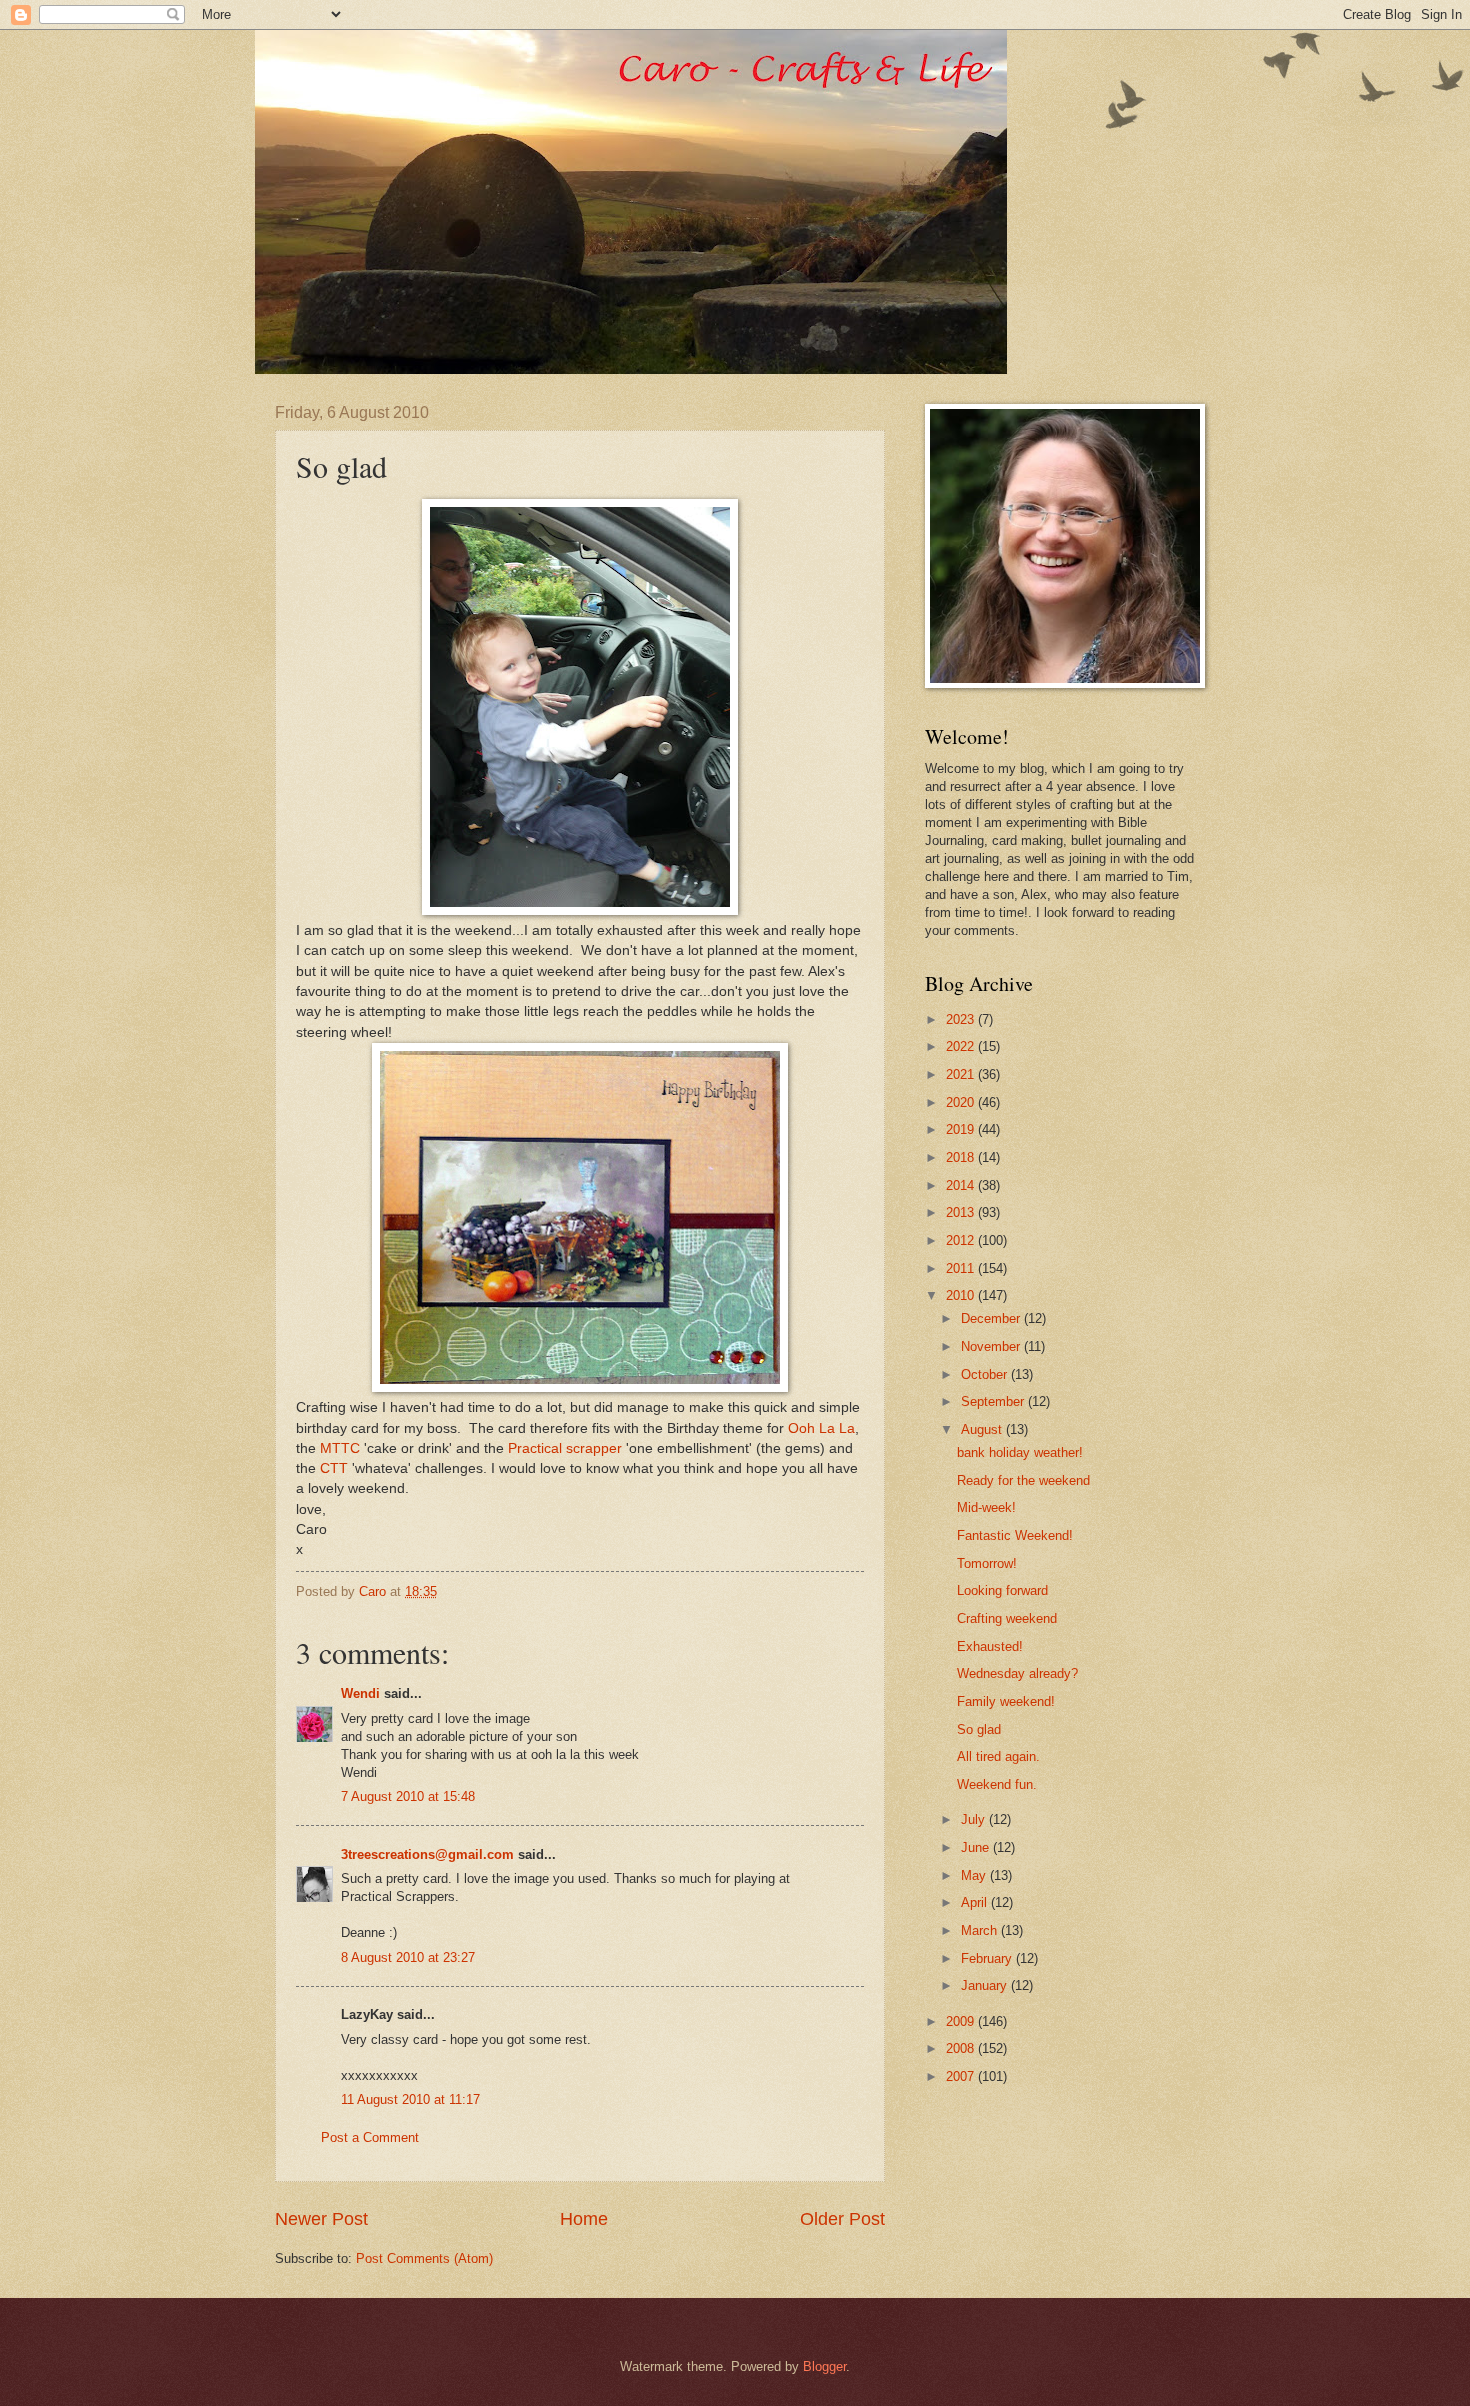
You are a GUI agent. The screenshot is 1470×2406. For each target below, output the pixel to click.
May (975, 1875)
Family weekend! (1006, 1701)
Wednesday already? (1017, 1673)
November (992, 1346)
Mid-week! (986, 1507)
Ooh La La (821, 1428)
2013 (962, 1212)
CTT (334, 1468)
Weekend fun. (997, 1784)
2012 (962, 1240)
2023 (962, 1019)
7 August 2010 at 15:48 (408, 1796)
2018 (962, 1157)
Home (584, 2219)
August (983, 1429)
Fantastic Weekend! (1015, 1535)
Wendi (360, 1693)
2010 (962, 1295)
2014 (962, 1185)
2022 (962, 1046)
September (994, 1401)
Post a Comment (370, 2137)
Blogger (824, 2366)
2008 (962, 2048)
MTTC (340, 1448)
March (981, 1930)
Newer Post (321, 2219)
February (988, 1958)
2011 (962, 1268)
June (977, 1847)
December (992, 1318)
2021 (962, 1074)
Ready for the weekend (1023, 1480)
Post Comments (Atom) (424, 2258)
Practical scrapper (565, 1448)
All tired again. (998, 1756)
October (986, 1374)
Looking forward (1002, 1590)
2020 (962, 1102)
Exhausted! (990, 1646)
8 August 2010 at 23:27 (408, 1957)
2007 (962, 2076)
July (975, 1819)
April (976, 1902)
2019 (962, 1129)
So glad (979, 1729)
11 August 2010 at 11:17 (410, 2099)
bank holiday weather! (1020, 1452)
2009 (962, 2021)
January (986, 1985)
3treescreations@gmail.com (427, 1854)
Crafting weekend (1007, 1618)
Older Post (842, 2219)
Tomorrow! (987, 1563)
